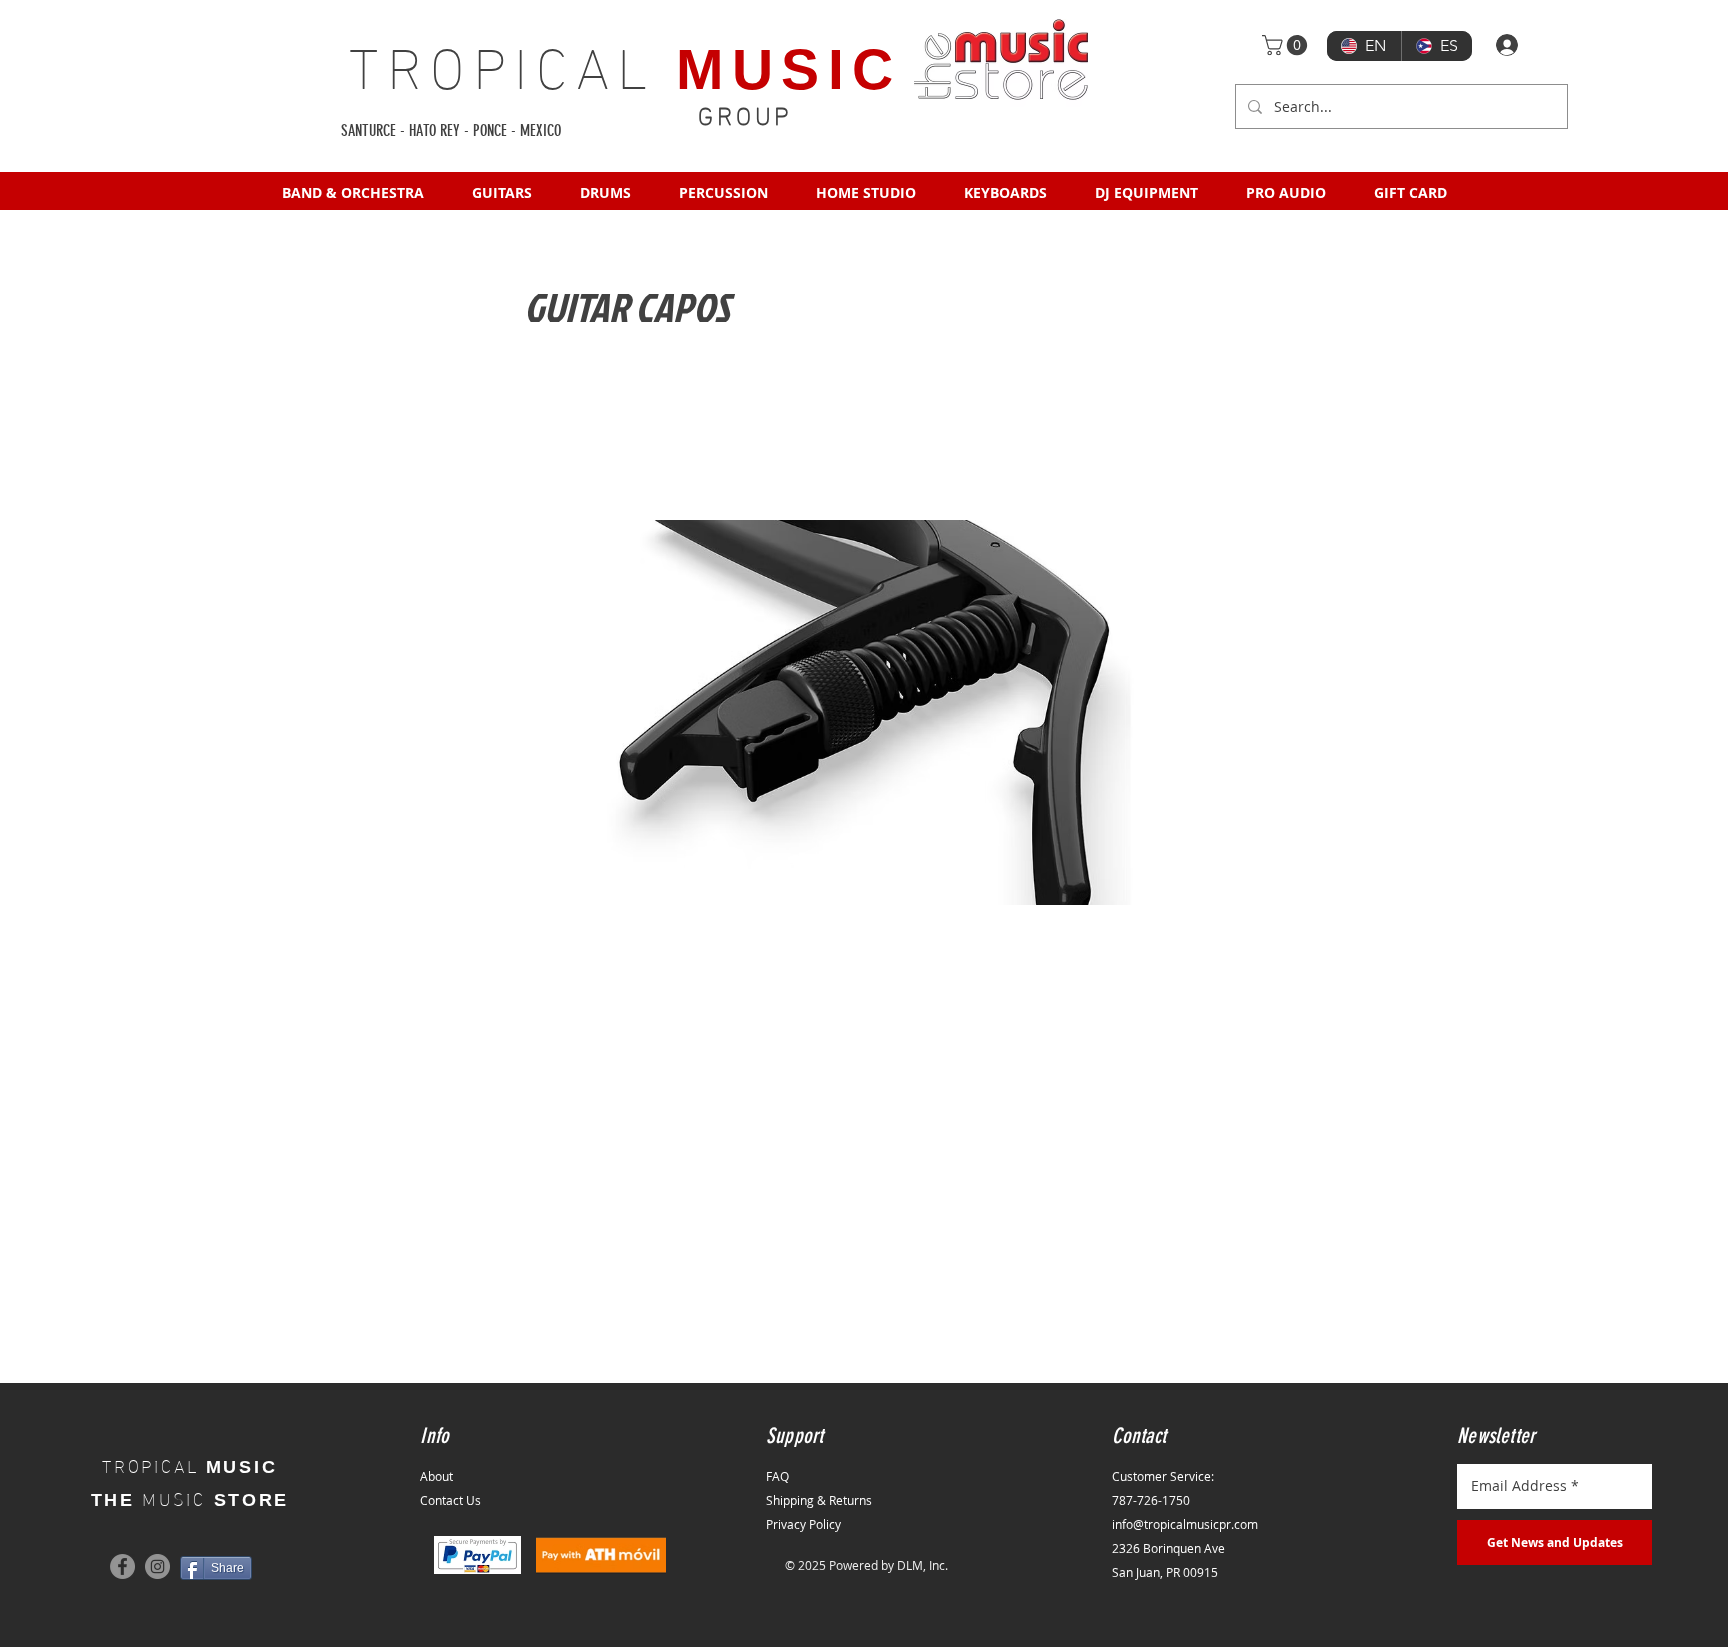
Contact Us (450, 1500)
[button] (1287, 45)
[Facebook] (122, 1566)
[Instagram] (157, 1566)
